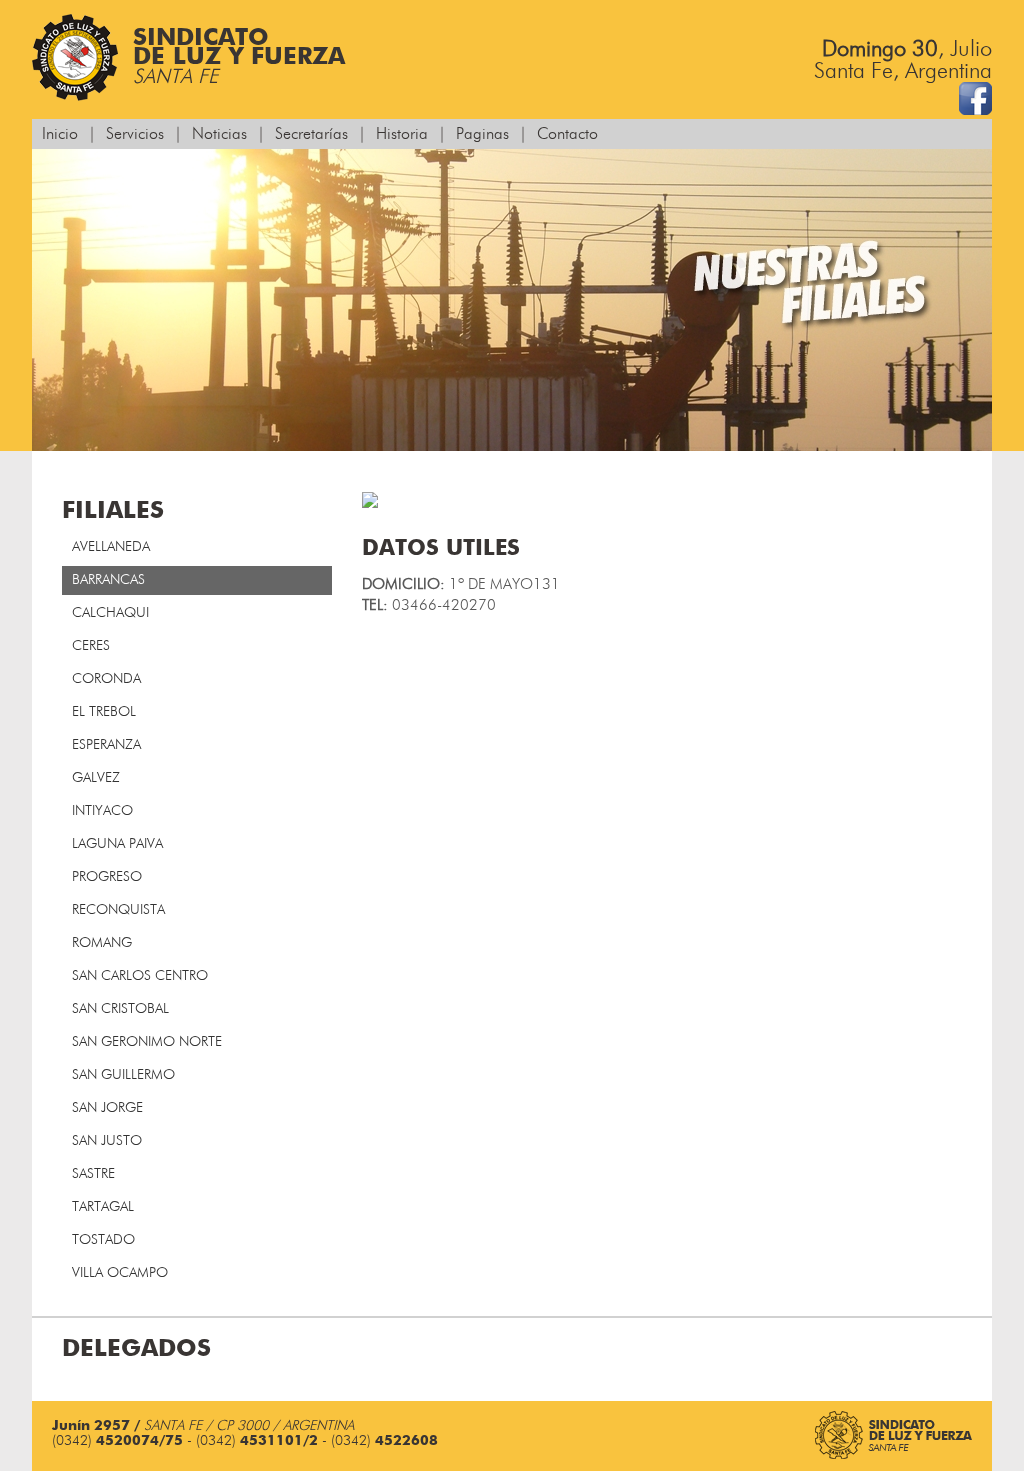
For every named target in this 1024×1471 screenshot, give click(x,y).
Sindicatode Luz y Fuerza (239, 56)
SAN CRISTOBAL (120, 1009)
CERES (91, 646)
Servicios (135, 134)
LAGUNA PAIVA (117, 844)
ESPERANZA (106, 745)
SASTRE (93, 1174)
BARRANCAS (108, 580)
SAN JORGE (107, 1108)
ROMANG (102, 943)
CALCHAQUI (110, 613)
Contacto (567, 134)
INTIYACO (102, 811)
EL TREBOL (104, 712)
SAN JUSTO (107, 1141)
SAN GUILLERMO (123, 1075)
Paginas (482, 134)
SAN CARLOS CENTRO (140, 976)
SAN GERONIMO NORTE (147, 1042)
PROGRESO (107, 877)
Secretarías (311, 134)
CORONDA (106, 679)
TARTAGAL (103, 1207)
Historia (402, 134)
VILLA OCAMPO (120, 1273)
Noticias (219, 134)
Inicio (60, 134)
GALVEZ (96, 778)
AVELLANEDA (111, 547)
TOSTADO (103, 1240)
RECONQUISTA (118, 910)
